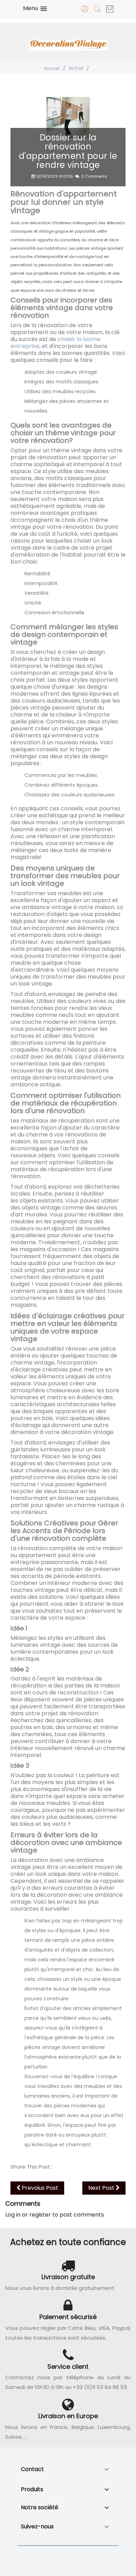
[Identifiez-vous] (85, 11)
